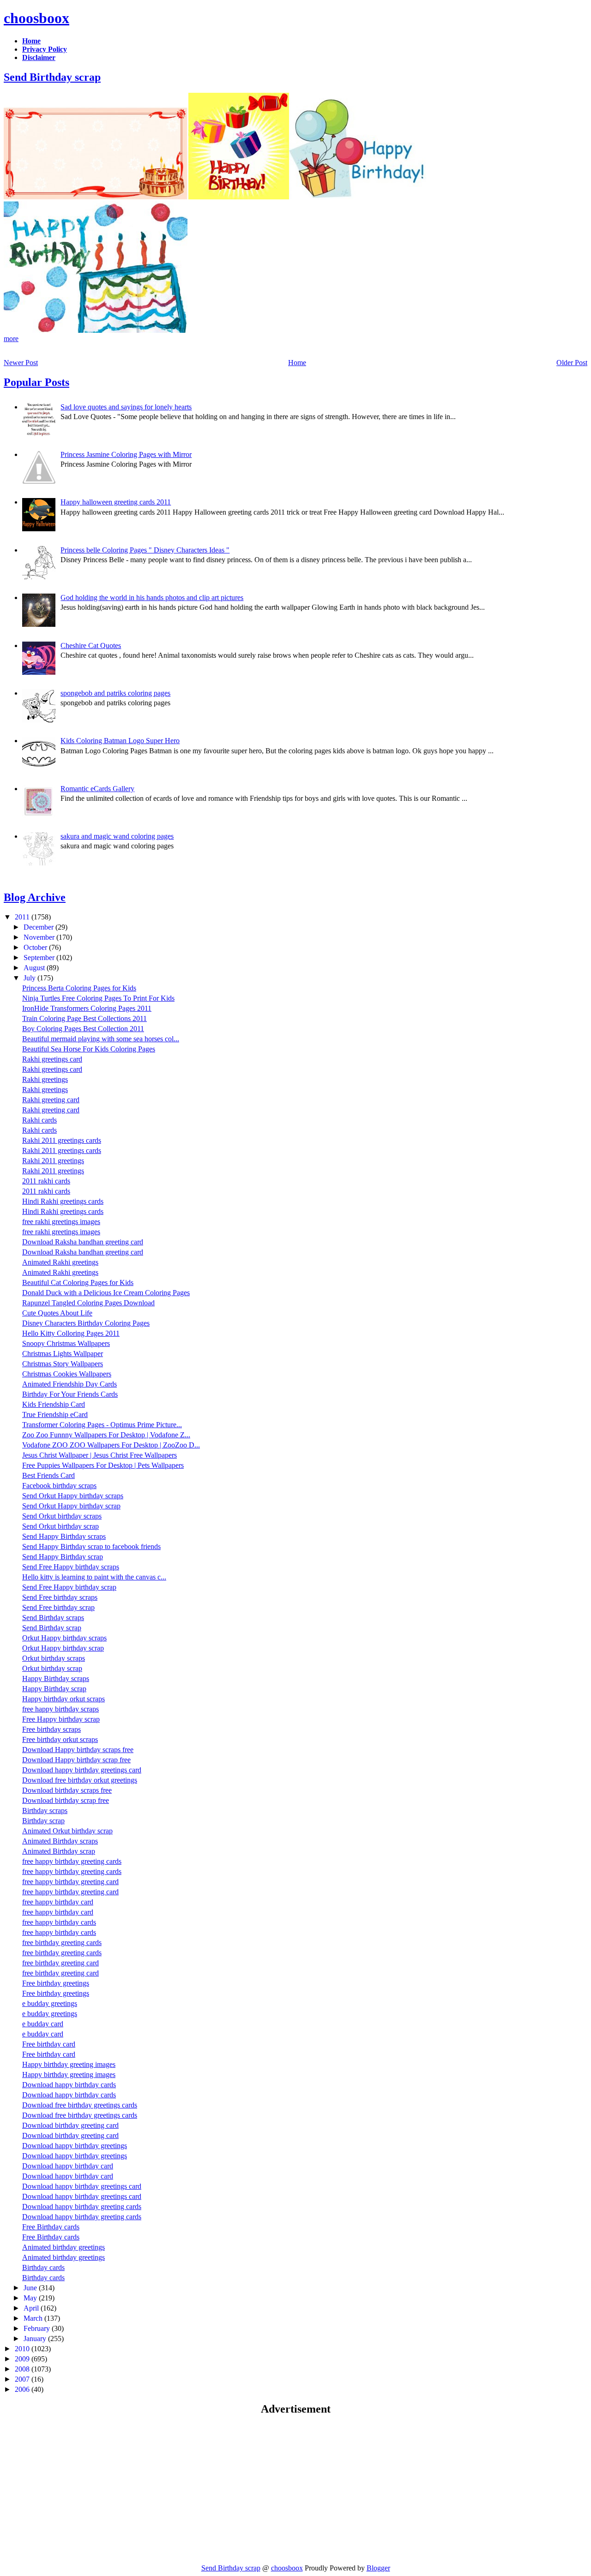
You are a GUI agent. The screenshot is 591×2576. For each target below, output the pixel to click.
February (38, 2328)
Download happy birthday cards (69, 2085)
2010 (23, 2349)
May (31, 2298)
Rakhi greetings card (52, 1059)
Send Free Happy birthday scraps (71, 1567)
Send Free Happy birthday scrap (69, 1587)
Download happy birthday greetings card (82, 1770)
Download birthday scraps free (67, 1790)
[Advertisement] (81, 2489)
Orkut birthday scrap (52, 1668)
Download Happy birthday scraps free (78, 1750)
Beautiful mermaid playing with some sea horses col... (101, 1039)
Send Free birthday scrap (58, 1607)
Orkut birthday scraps (54, 1658)
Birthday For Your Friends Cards (70, 1394)
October (36, 947)
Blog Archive (35, 897)
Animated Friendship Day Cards (69, 1384)
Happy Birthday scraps (56, 1678)
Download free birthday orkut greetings (80, 1780)
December (39, 927)
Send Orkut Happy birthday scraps (73, 1496)
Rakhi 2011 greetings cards (62, 1140)
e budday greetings (50, 2003)
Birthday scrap (43, 1821)
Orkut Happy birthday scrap (63, 1648)
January (36, 2339)
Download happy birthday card (68, 2166)
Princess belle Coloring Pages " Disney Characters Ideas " (145, 550)
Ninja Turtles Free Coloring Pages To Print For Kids (98, 998)
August (35, 968)
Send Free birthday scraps (60, 1597)
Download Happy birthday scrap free (76, 1760)
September (40, 958)
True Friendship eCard (55, 1414)
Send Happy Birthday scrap (63, 1557)
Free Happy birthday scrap (61, 1719)
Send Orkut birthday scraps (62, 1516)
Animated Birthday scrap (59, 1851)
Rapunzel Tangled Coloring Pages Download (88, 1303)
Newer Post (21, 363)
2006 (23, 2389)
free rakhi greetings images (61, 1222)
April (32, 2308)
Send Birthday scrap (52, 77)
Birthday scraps (45, 1810)
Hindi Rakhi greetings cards (63, 1201)
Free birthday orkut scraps (60, 1739)
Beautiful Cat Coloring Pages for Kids (78, 1282)
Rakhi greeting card (51, 1100)
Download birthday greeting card (70, 2125)
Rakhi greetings (45, 1079)
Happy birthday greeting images (69, 2064)
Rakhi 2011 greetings (53, 1161)
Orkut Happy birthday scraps (64, 1638)
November (40, 937)
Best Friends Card (48, 1475)
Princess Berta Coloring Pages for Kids (79, 988)
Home (297, 363)
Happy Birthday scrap (54, 1689)
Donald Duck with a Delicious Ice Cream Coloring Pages (106, 1293)
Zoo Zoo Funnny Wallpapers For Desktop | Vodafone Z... (106, 1435)
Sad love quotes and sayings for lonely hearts (126, 407)
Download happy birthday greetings (75, 2146)
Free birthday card (49, 2044)
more (11, 339)
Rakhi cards (39, 1120)
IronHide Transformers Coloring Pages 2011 (87, 1008)
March (34, 2318)
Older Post (572, 363)
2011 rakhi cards (46, 1181)
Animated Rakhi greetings (60, 1262)
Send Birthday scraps (53, 1618)
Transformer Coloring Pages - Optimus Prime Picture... (102, 1425)
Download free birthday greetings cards (80, 2105)
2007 (23, 2379)
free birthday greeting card (60, 1963)
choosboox (36, 18)
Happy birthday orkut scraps (63, 1699)
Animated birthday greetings (63, 2247)
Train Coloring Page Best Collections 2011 (84, 1018)
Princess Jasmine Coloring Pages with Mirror (126, 454)
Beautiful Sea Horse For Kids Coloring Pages (89, 1049)
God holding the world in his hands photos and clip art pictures (152, 597)
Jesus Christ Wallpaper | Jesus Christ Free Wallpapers (100, 1455)
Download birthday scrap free (66, 1800)
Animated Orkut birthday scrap (67, 1831)
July (30, 978)
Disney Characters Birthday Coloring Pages (86, 1323)
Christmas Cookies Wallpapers (67, 1374)
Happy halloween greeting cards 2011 (116, 502)
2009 (23, 2359)
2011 (23, 917)
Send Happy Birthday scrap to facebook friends (91, 1546)
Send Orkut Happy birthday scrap (71, 1506)
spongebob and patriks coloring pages (115, 693)
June (31, 2288)
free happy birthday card (58, 1902)
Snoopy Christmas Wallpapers (66, 1343)
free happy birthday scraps (60, 1709)
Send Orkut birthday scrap (60, 1526)
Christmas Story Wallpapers (63, 1364)
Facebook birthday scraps (59, 1486)
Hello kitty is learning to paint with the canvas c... (94, 1577)
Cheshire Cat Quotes (91, 646)
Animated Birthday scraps (60, 1841)
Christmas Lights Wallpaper (63, 1354)
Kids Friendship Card (54, 1404)
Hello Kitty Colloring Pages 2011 (71, 1333)
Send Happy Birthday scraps (64, 1536)
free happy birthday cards (59, 1922)
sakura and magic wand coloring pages (117, 836)
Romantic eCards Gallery (97, 789)
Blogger (378, 2568)
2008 (23, 2369)
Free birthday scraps (51, 1729)
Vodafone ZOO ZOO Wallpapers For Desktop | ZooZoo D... (111, 1445)
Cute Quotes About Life (57, 1313)
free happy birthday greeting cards (72, 1861)
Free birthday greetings (56, 1983)
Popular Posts (36, 382)
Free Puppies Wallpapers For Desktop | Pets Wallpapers (103, 1465)
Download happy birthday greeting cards (82, 2207)
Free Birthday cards (51, 2227)
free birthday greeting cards (62, 1943)
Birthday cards (43, 2267)
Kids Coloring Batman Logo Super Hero (120, 741)
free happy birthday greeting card (70, 1882)
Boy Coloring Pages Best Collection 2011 (83, 1029)
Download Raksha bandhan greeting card (83, 1242)
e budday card (43, 2024)
